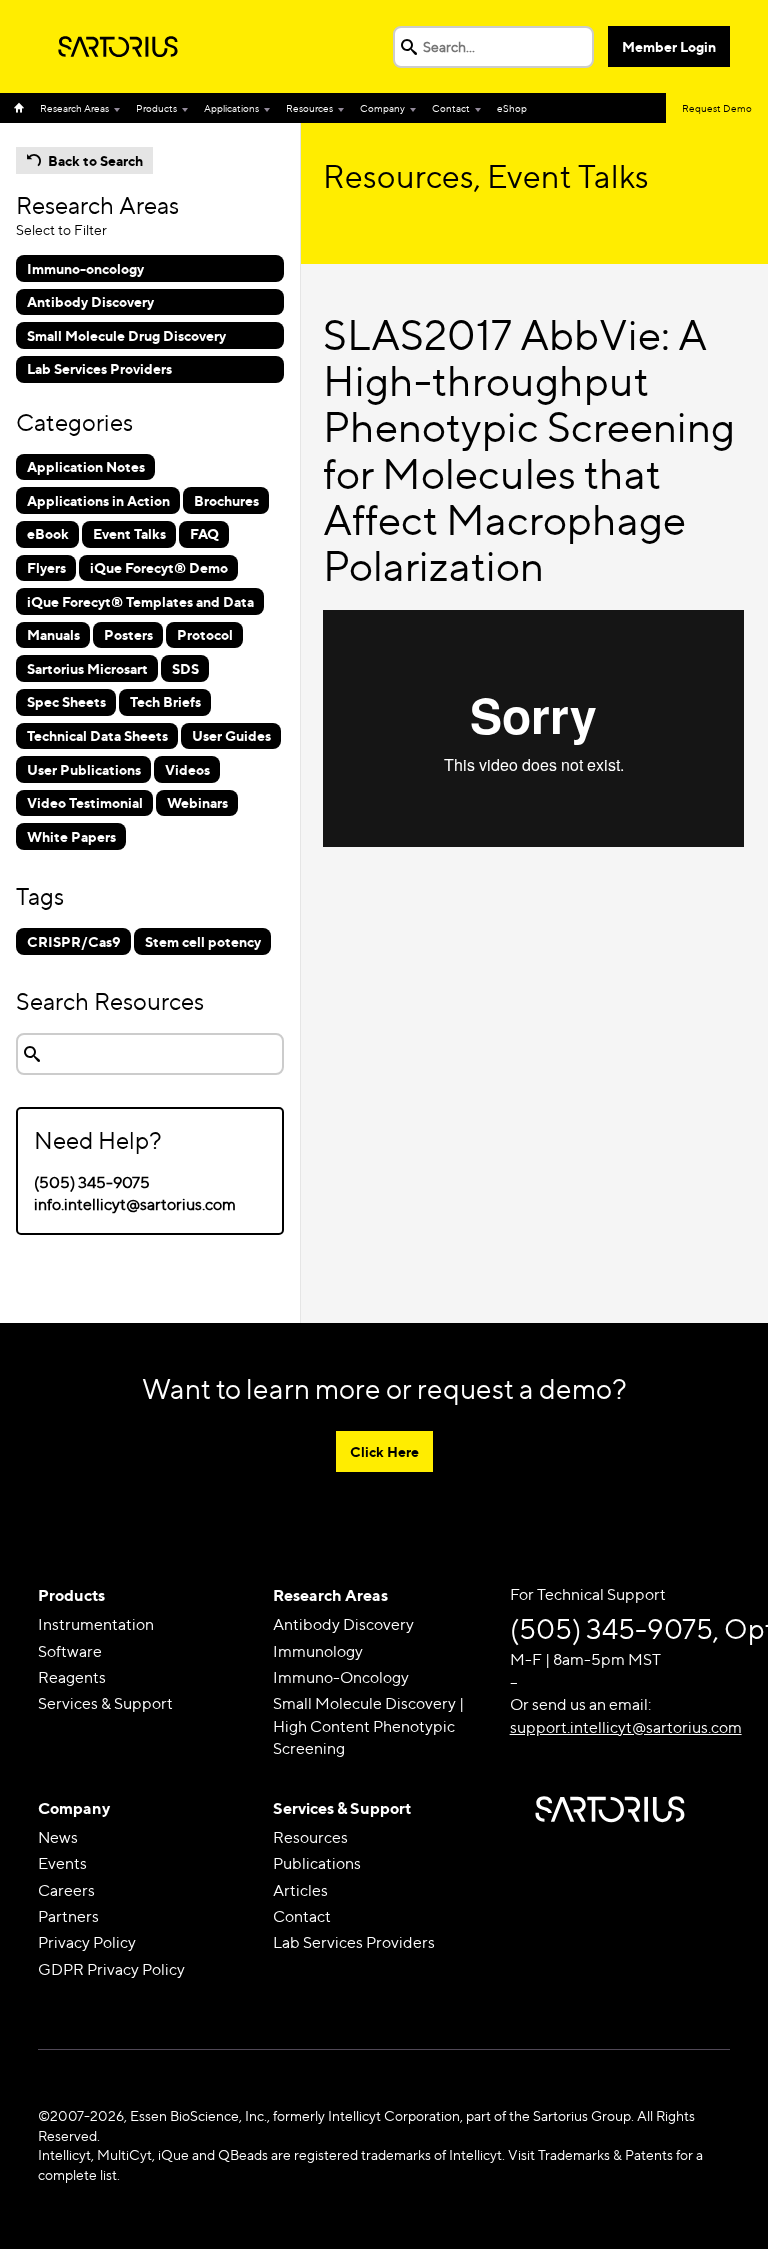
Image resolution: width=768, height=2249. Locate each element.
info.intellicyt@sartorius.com (135, 1204)
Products (156, 108)
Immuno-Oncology (341, 1677)
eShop (512, 108)
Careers (66, 1890)
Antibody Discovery (343, 1624)
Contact (451, 108)
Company (382, 108)
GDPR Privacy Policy (111, 1969)
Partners (68, 1916)
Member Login (669, 46)
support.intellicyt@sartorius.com (626, 1727)
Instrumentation (96, 1624)
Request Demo (717, 108)
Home (23, 108)
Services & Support (105, 1703)
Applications (231, 108)
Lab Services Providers (354, 1942)
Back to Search (95, 160)
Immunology (318, 1651)
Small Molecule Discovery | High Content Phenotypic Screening (368, 1726)
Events (62, 1863)
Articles (300, 1890)
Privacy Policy (87, 1942)
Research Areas (74, 108)
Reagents (72, 1677)
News (58, 1837)
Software (70, 1651)
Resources (309, 108)
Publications (317, 1863)
